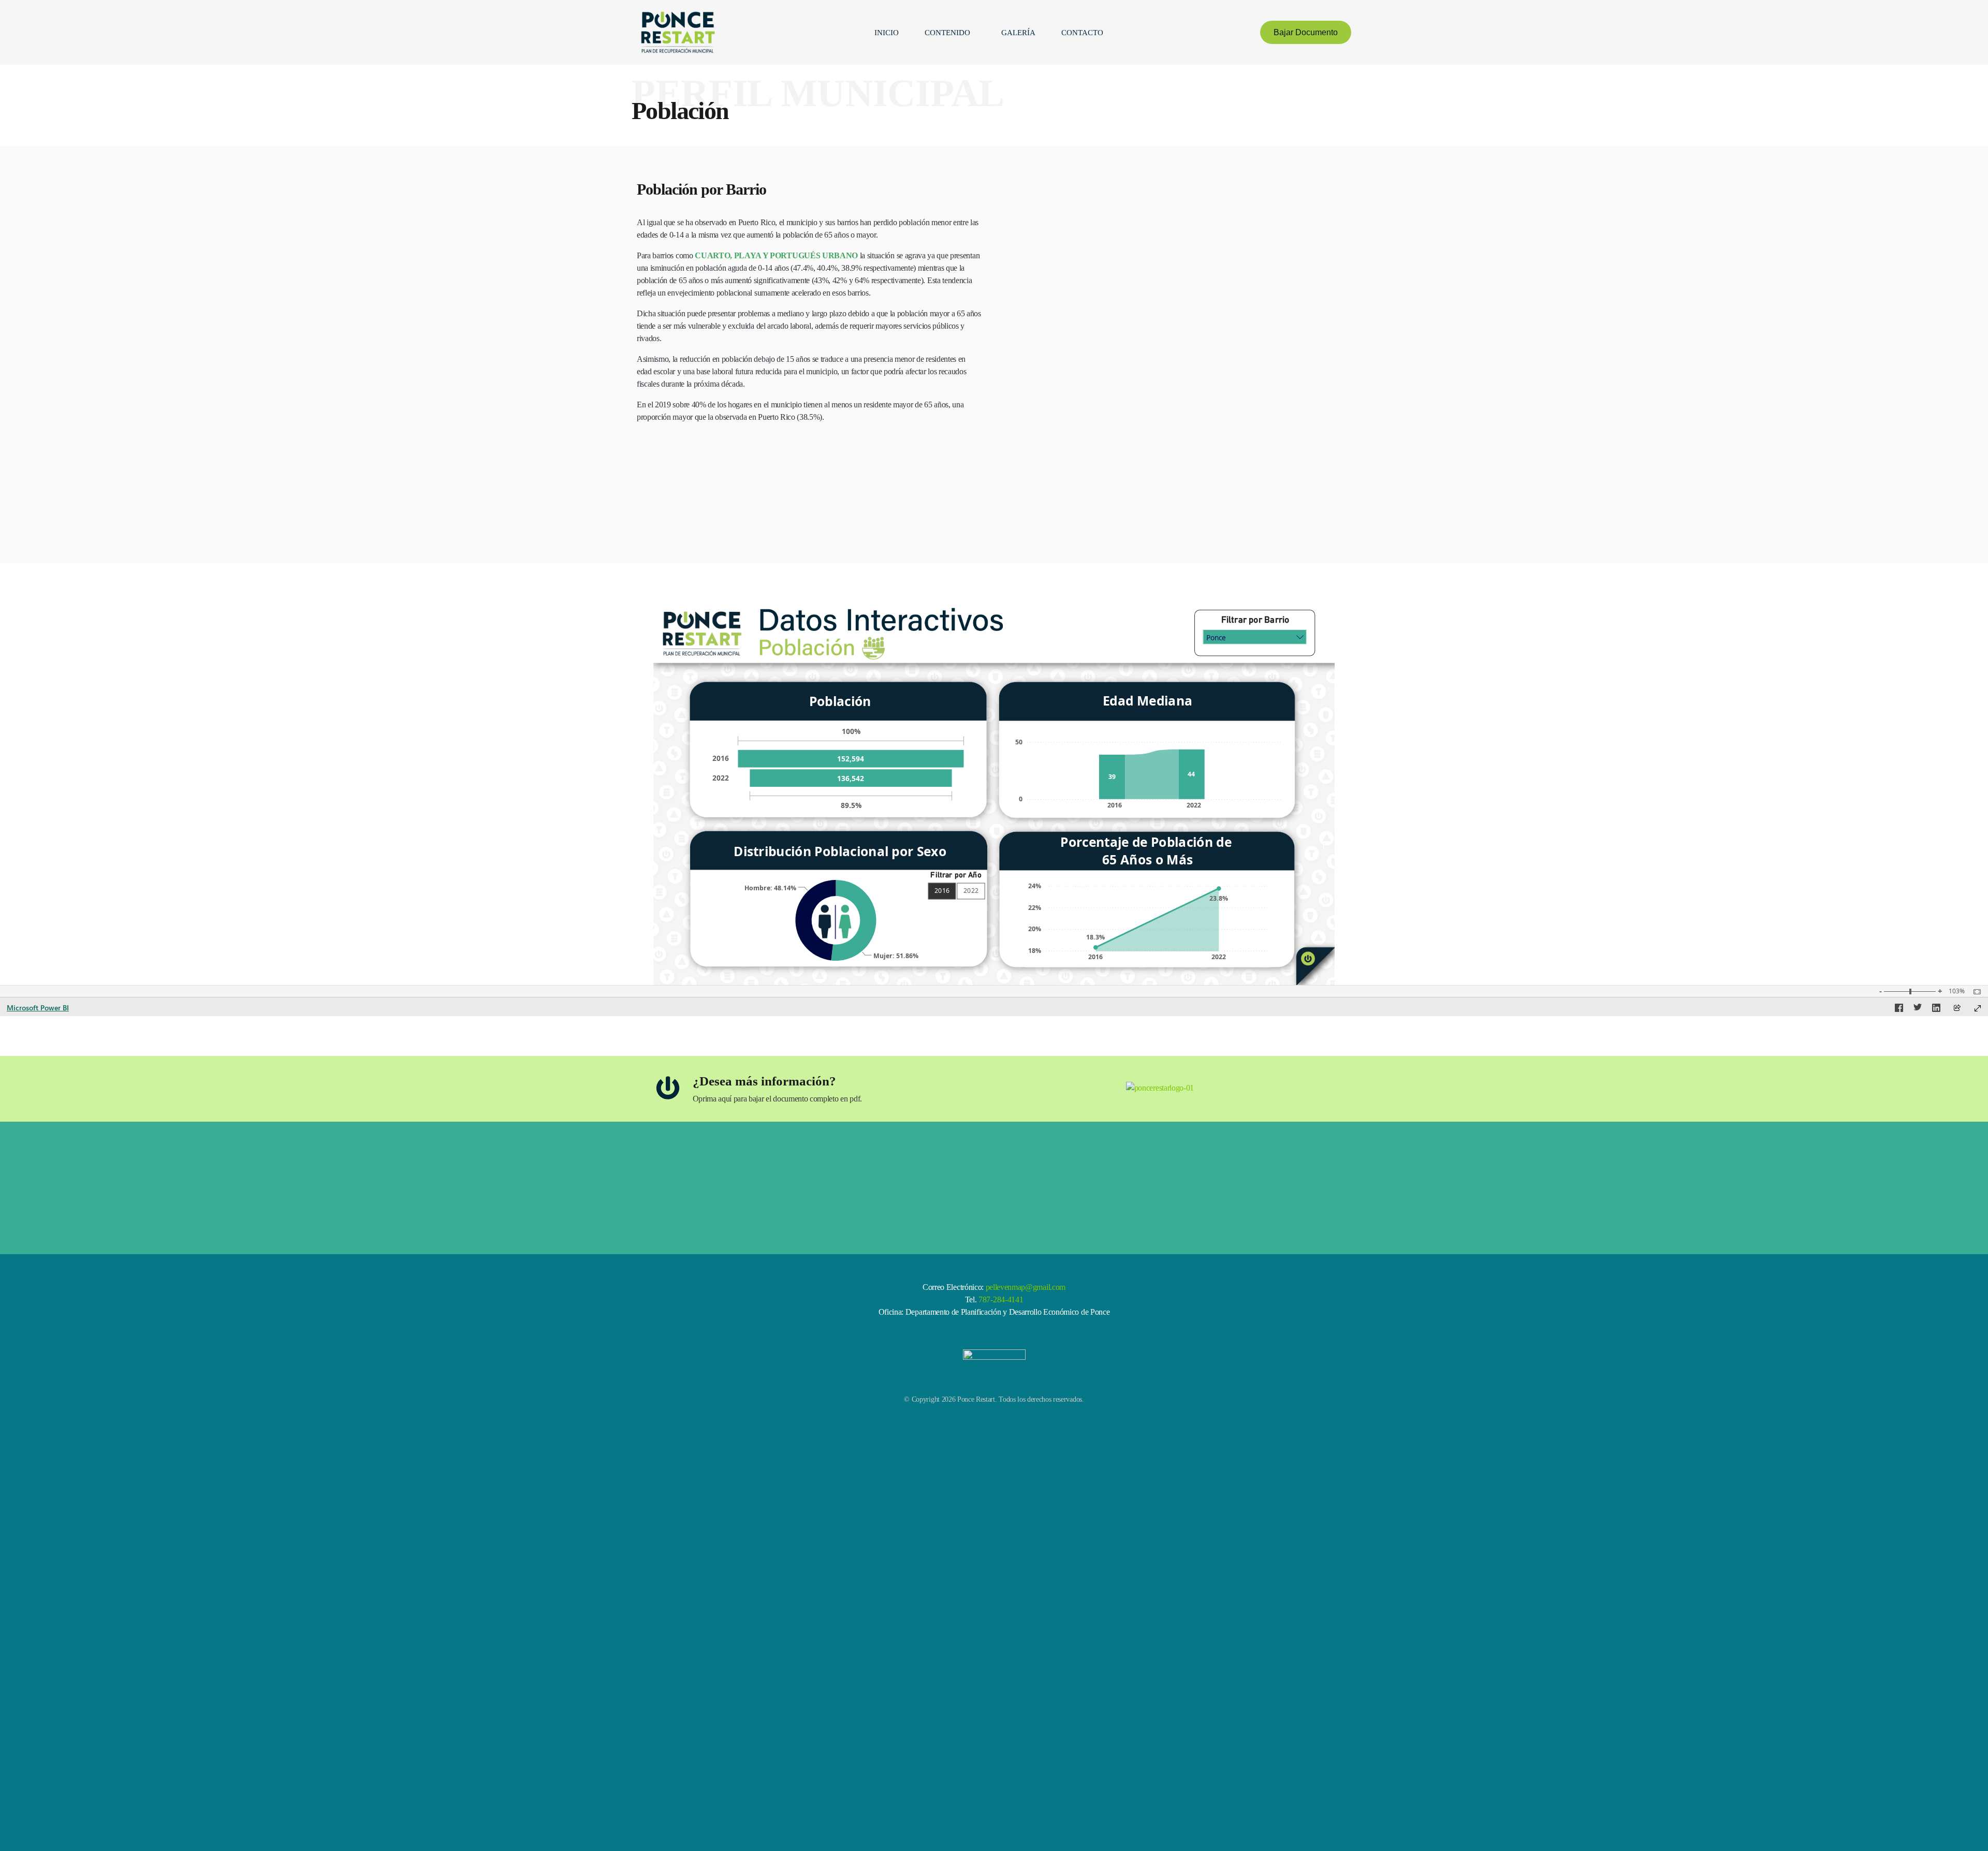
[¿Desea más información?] (668, 1088)
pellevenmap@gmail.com (1026, 1287)
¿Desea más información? (764, 1081)
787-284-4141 (1000, 1299)
